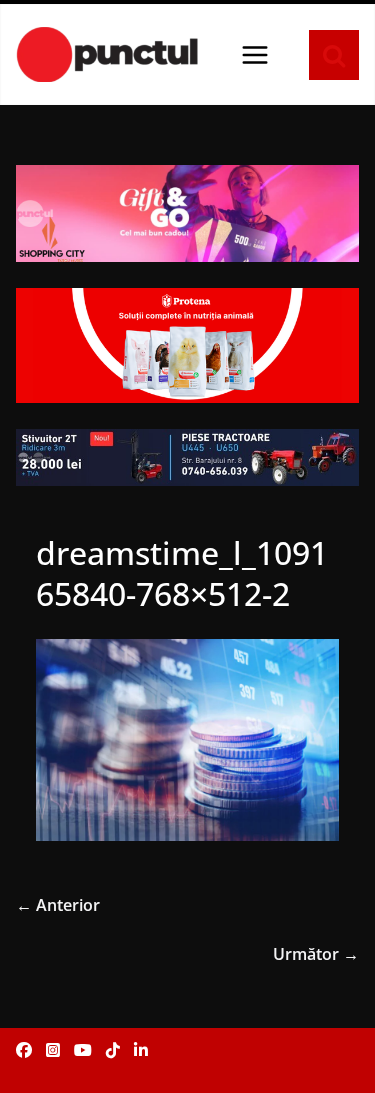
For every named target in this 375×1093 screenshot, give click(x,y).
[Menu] (255, 55)
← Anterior (58, 905)
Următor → (316, 954)
